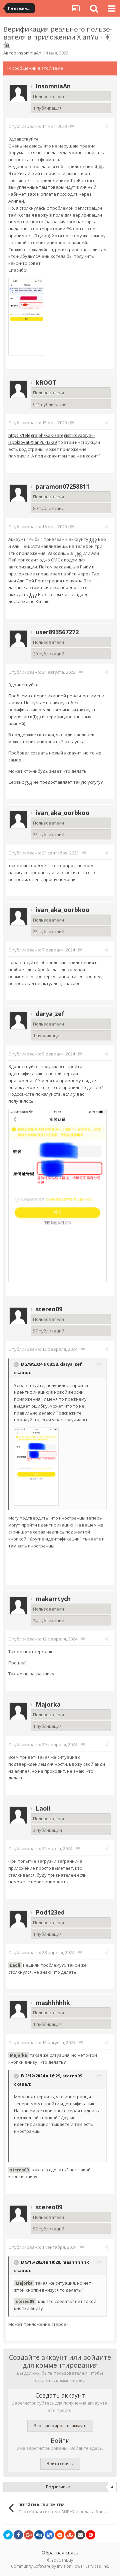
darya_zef (50, 1014)
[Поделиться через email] (80, 2535)
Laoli (43, 1808)
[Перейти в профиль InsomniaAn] (18, 93)
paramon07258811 (62, 486)
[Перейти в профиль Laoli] (18, 1815)
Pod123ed (50, 1912)
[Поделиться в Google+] (29, 2535)
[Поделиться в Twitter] (8, 2535)
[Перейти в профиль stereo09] (18, 1316)
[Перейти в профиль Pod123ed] (18, 1919)
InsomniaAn (29, 53)
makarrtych (53, 1599)
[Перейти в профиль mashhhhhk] (18, 2010)
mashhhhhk (53, 2003)
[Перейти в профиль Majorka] (18, 1711)
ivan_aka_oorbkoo (63, 813)
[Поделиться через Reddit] (60, 2535)
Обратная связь (60, 2553)
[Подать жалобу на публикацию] (72, 126)
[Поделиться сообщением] (106, 126)
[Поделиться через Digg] (39, 2535)
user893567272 (57, 632)
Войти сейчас (60, 2464)
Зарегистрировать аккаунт (60, 2426)
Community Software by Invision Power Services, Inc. (60, 2566)
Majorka (48, 1704)
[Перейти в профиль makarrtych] (18, 1606)
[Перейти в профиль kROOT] (18, 389)
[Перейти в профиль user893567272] (18, 639)
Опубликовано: (38, 126)
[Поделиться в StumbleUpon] (70, 2535)
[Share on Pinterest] (91, 2535)
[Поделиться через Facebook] (18, 2535)
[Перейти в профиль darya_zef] (18, 1021)
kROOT (46, 382)
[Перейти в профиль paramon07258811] (18, 493)
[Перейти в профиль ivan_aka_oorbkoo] (18, 820)
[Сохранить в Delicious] (49, 2535)
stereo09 (49, 1309)
